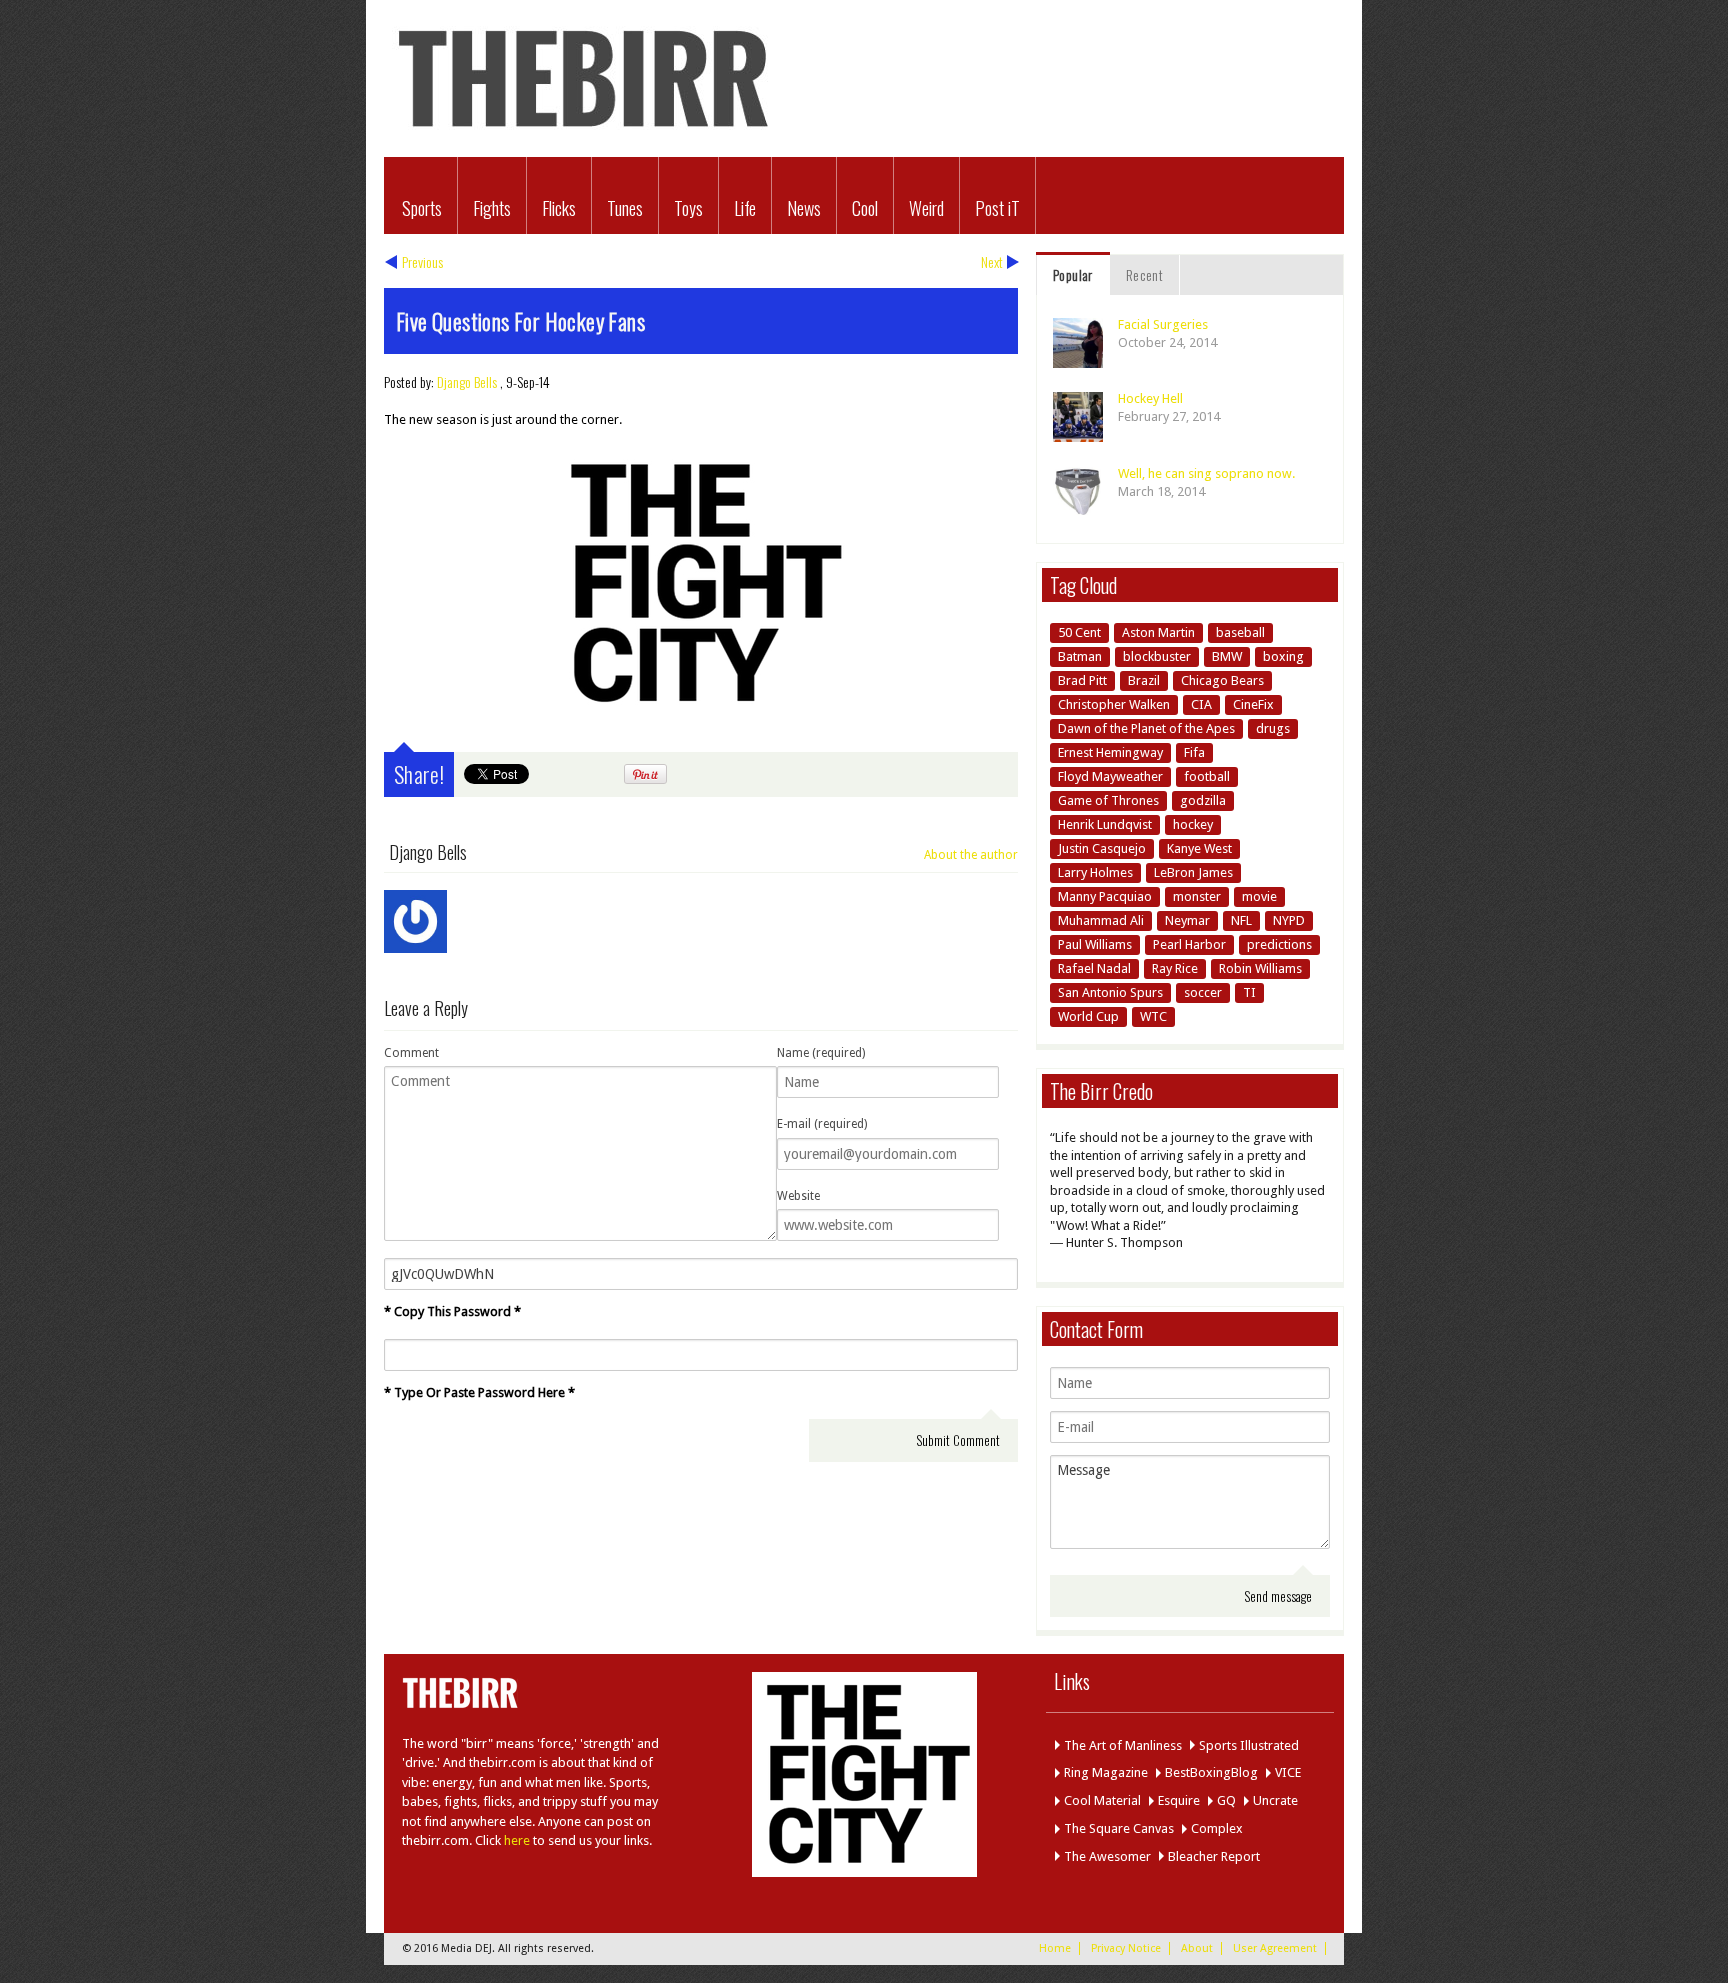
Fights (492, 208)
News (804, 208)
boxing (1283, 656)
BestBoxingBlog (1211, 1772)
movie (1259, 896)
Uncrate (1275, 1800)
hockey (1193, 824)
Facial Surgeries (1163, 324)
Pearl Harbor (1189, 944)
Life (745, 208)
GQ (1226, 1800)
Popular (1073, 274)
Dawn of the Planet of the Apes (1146, 728)
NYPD (1289, 920)
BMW (1227, 656)
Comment (411, 1053)
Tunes (625, 208)
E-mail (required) (822, 1124)
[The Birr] (584, 135)
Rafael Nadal (1094, 968)
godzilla (1203, 800)
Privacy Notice (1126, 1948)
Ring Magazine (1106, 1772)
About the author (971, 855)
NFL (1241, 920)
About (1197, 1948)
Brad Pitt (1082, 680)
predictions (1279, 944)
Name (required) (821, 1053)
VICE (1288, 1772)
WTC (1153, 1016)
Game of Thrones (1108, 800)
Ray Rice (1175, 968)
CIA (1201, 704)
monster (1197, 896)
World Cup (1088, 1016)
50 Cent (1079, 632)
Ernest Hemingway (1110, 752)
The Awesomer (1107, 1856)
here (517, 1840)
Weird (926, 208)
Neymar (1187, 920)
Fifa (1194, 752)
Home (1055, 1948)
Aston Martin (1158, 632)
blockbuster (1157, 656)
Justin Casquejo (1102, 848)
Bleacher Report (1214, 1856)
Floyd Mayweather (1110, 776)
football (1207, 776)
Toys (688, 208)
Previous (422, 261)
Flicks (559, 208)
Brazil (1144, 680)
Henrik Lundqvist (1105, 824)
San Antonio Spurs (1110, 992)
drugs (1273, 728)
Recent (1144, 274)
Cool (865, 208)
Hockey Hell (1150, 398)
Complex (1217, 1828)
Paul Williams (1095, 944)
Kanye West (1199, 848)
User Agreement (1275, 1948)
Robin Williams (1260, 968)
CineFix (1253, 704)
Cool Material (1102, 1800)
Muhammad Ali (1101, 920)
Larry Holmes (1095, 872)
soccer (1203, 992)
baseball (1240, 632)
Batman (1080, 656)
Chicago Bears (1222, 680)
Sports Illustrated (1249, 1745)
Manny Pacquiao (1105, 896)
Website (798, 1196)
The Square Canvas (1119, 1828)
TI (1249, 992)
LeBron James (1193, 872)
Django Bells (467, 381)
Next (992, 261)
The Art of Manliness (1123, 1745)
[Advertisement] (273, 555)
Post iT (997, 208)
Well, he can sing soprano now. (1206, 473)
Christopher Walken (1114, 704)
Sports (422, 208)
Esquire (1179, 1800)
